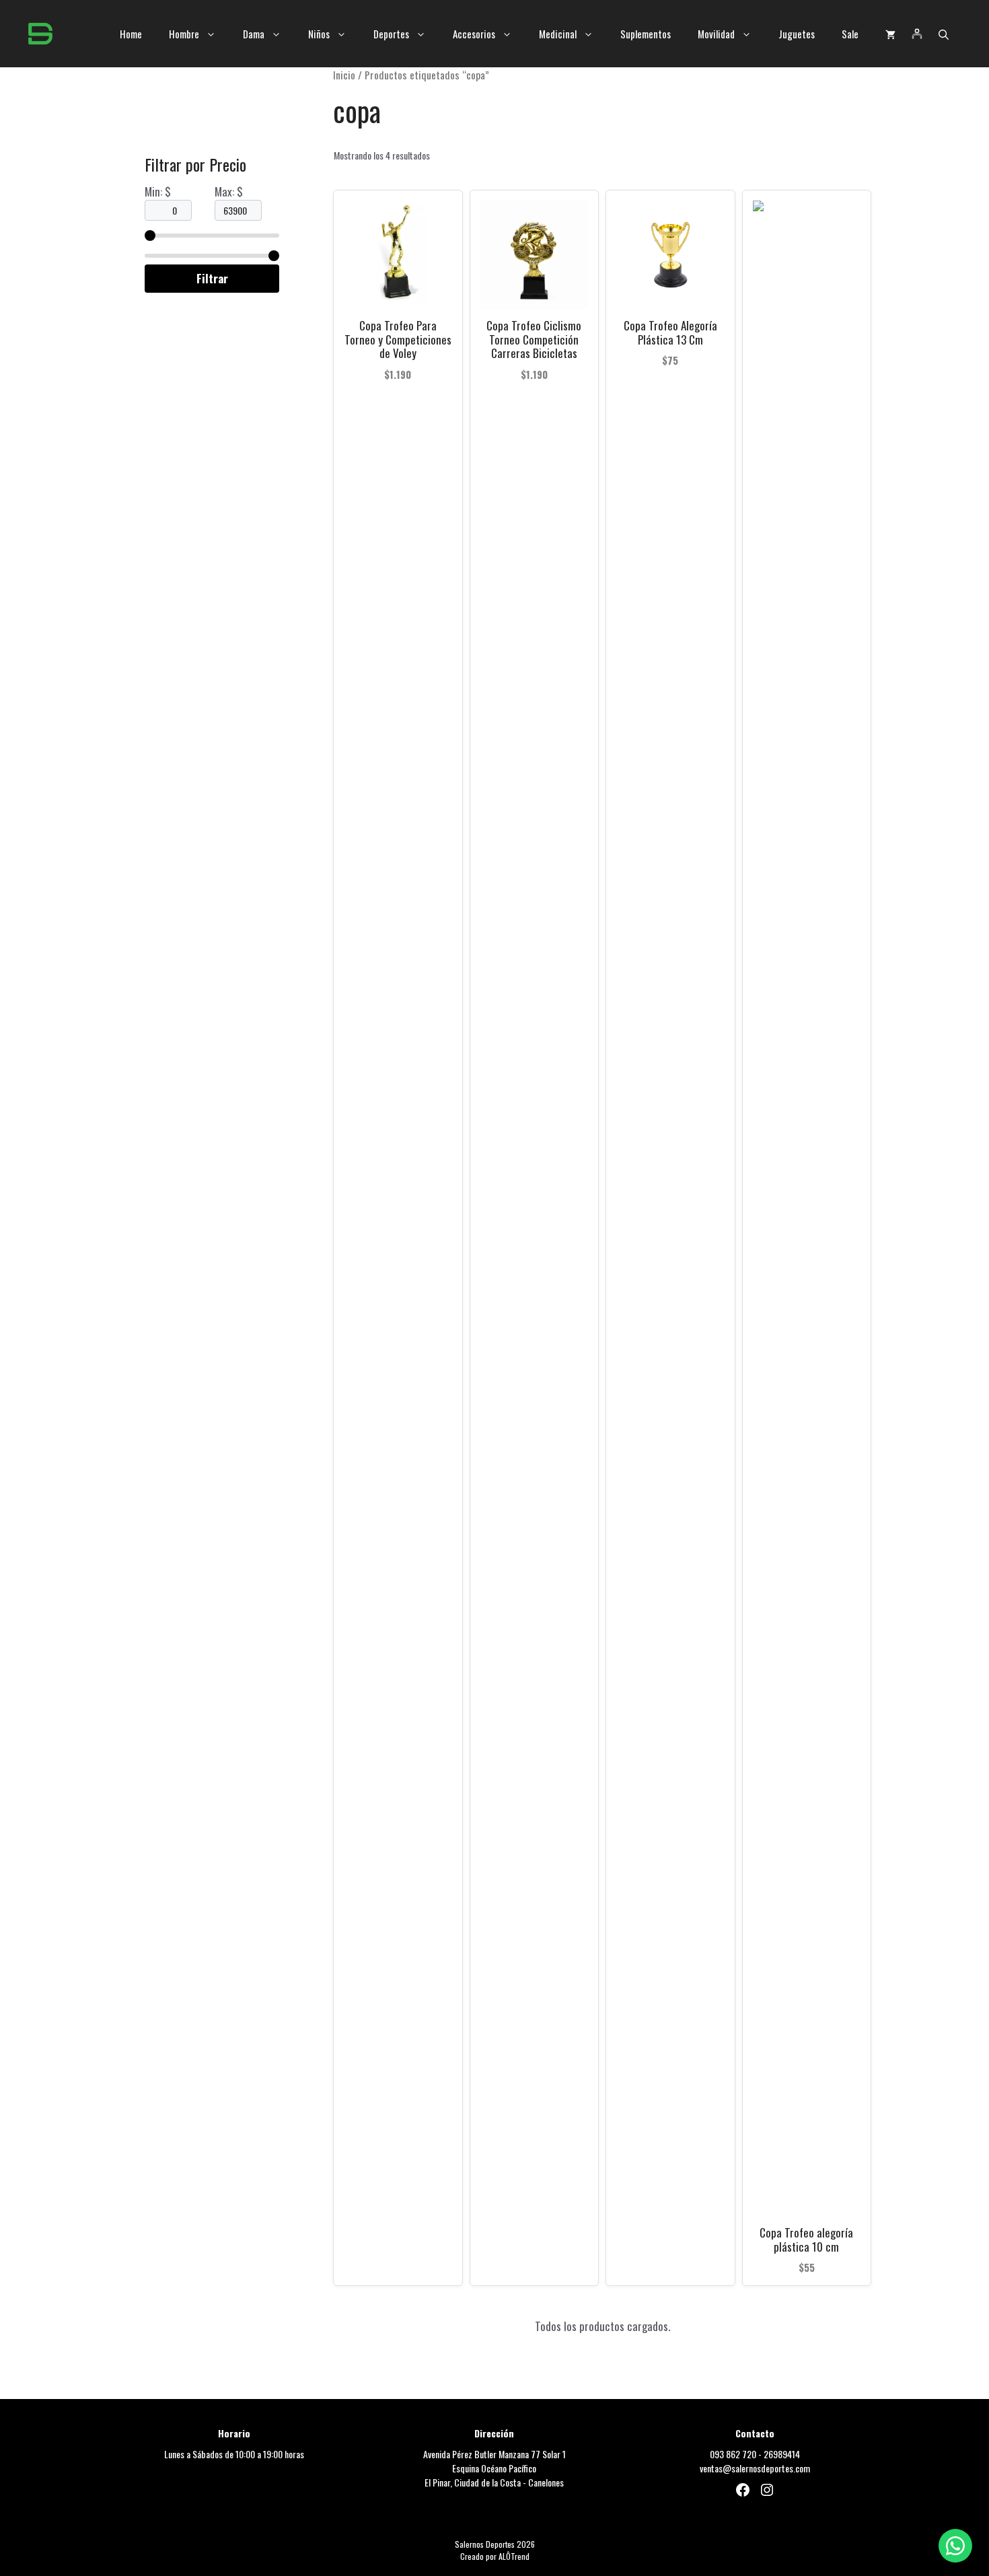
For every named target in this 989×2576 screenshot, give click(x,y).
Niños (319, 34)
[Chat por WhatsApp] (955, 2546)
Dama (254, 34)
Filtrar (212, 278)
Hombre (184, 34)
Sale (850, 34)
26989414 (782, 2454)
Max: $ (229, 191)
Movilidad (716, 34)
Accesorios (474, 34)
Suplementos (646, 34)
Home (131, 34)
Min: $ (158, 191)
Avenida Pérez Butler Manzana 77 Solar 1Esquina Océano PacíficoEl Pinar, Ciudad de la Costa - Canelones (494, 2468)
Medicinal (558, 34)
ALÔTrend (514, 2556)
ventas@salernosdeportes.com (755, 2468)
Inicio (344, 75)
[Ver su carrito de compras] (890, 34)
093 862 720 (733, 2454)
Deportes (391, 34)
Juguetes (797, 34)
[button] (944, 34)
